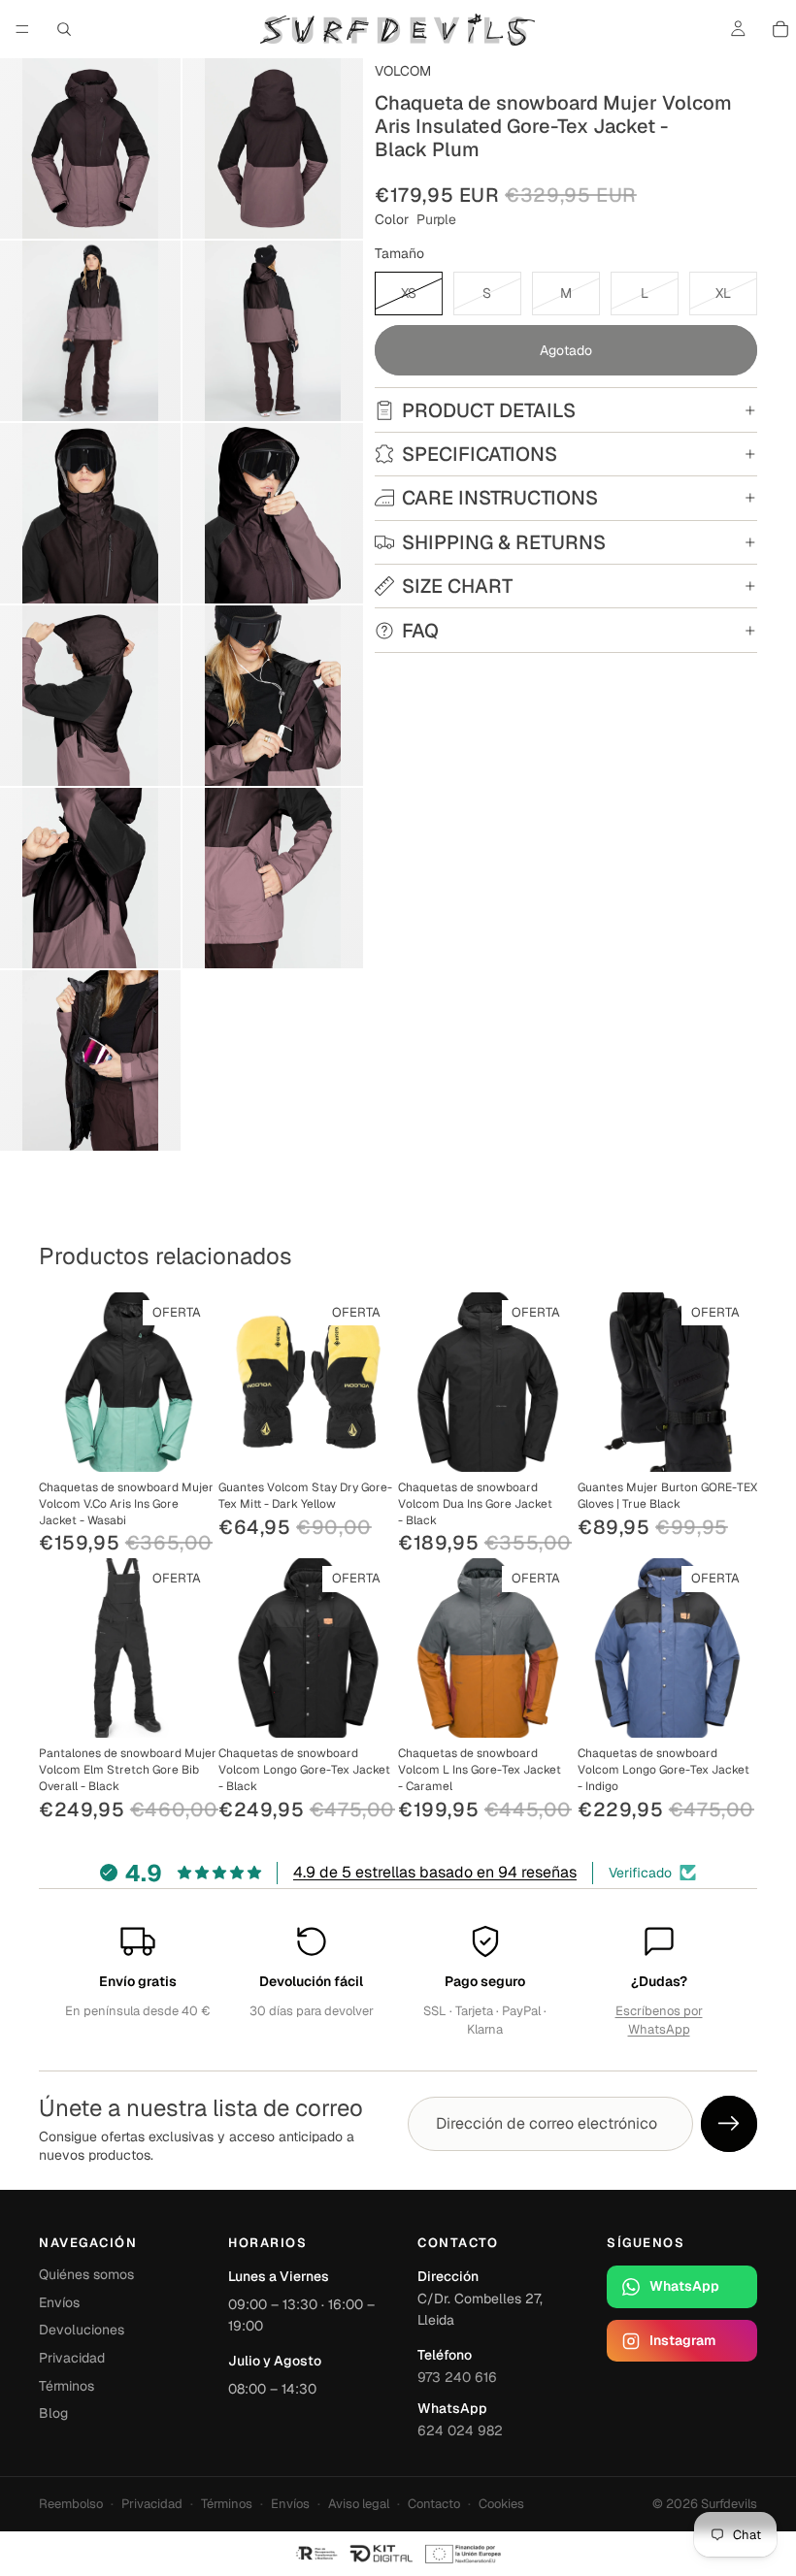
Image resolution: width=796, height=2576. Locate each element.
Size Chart (457, 586)
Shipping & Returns (504, 542)
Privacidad (72, 2358)
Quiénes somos (86, 2274)
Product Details (489, 410)
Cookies (501, 2504)
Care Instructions (500, 498)
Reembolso (71, 2504)
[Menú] (22, 29)
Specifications (480, 454)
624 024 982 (460, 2430)
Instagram (682, 2340)
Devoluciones (82, 2330)
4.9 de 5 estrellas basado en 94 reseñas (435, 1872)
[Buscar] (64, 29)
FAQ (420, 631)
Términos (66, 2386)
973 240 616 (457, 2377)
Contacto (434, 2504)
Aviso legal (359, 2504)
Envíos (59, 2302)
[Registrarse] (729, 2124)
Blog (53, 2413)
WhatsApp (684, 2286)
